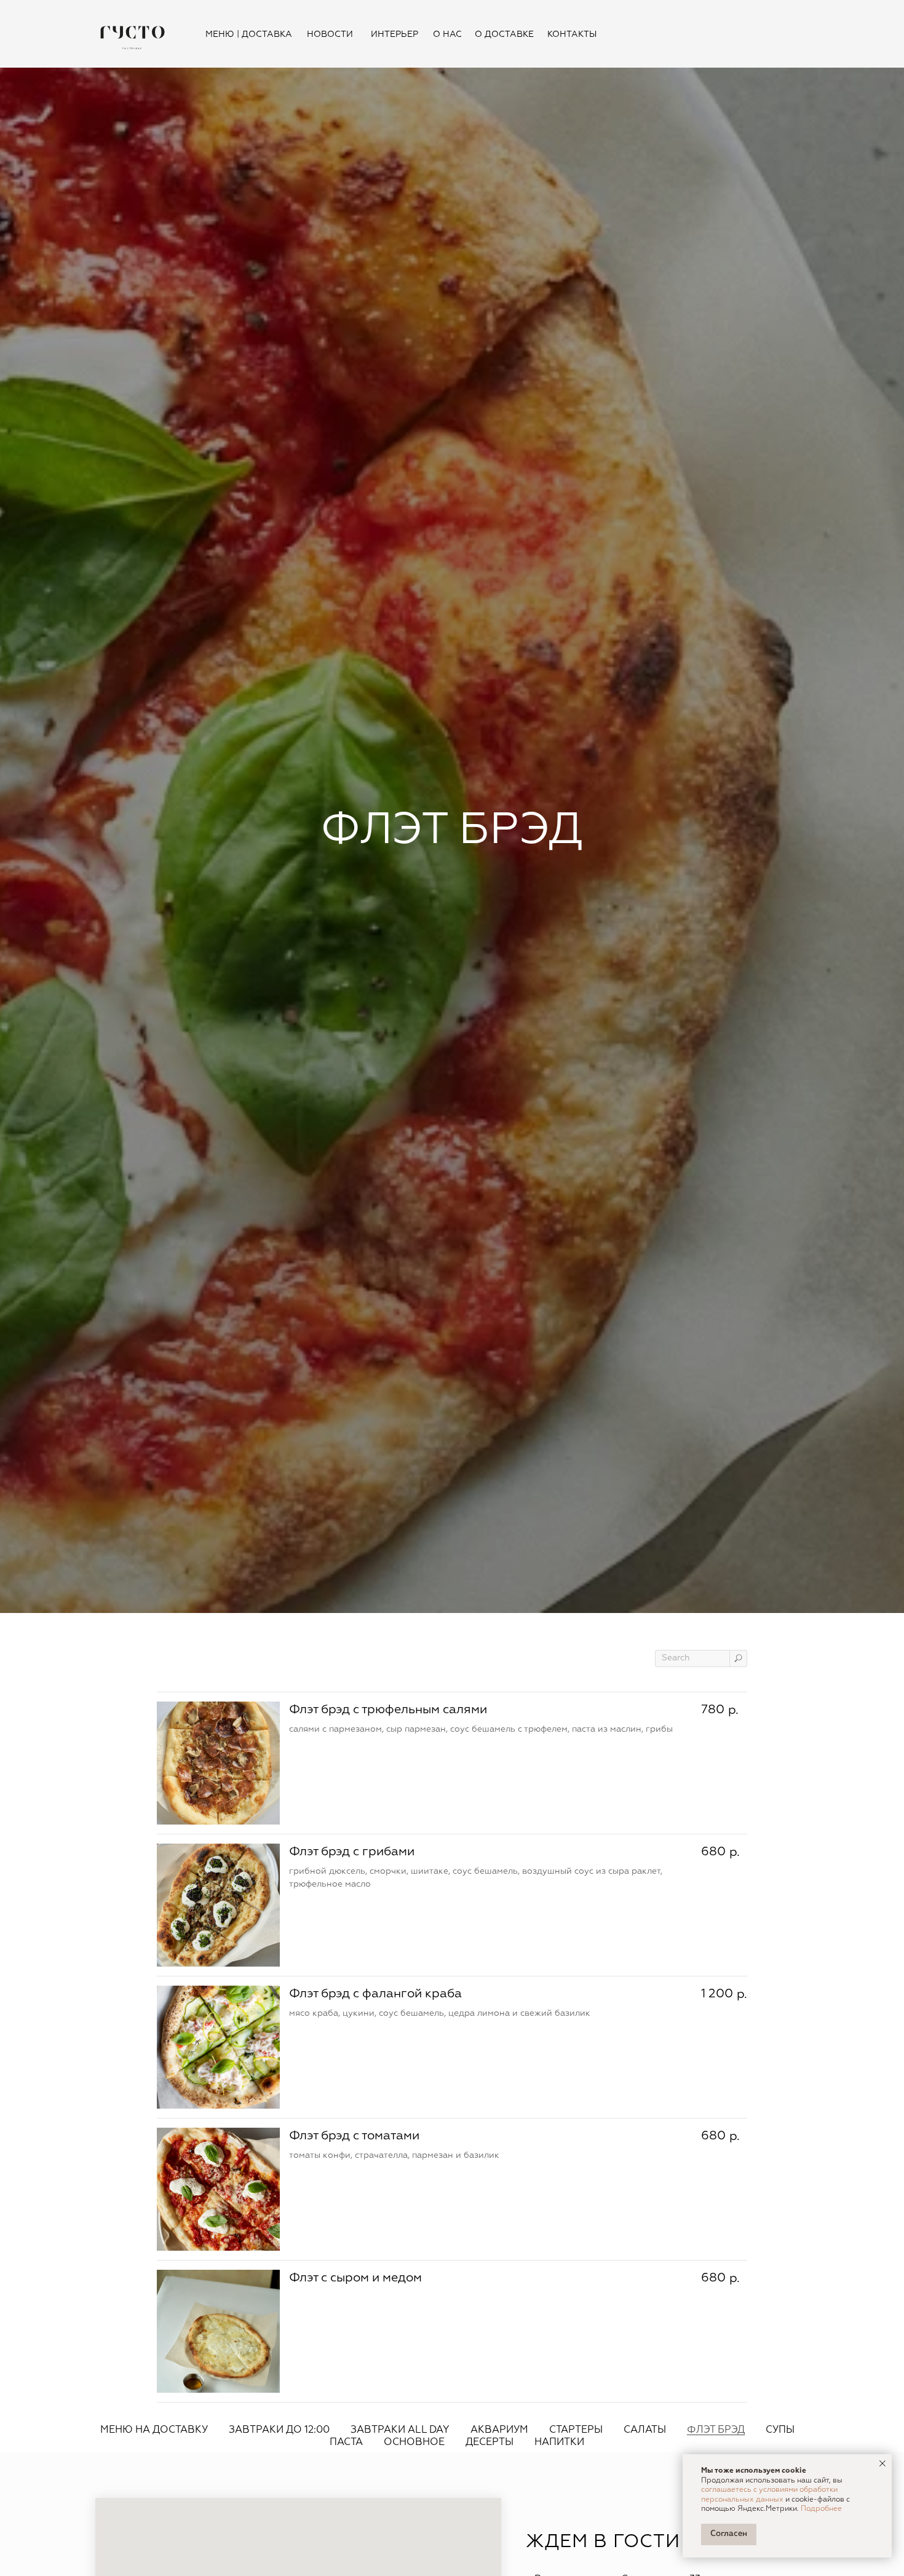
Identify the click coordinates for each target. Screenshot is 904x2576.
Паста (346, 2443)
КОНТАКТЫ (572, 34)
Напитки (559, 2443)
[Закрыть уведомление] (882, 2463)
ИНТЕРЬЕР (395, 34)
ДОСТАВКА (267, 34)
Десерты (490, 2443)
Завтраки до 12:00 (279, 2430)
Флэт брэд (716, 2430)
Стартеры (576, 2430)
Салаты (645, 2430)
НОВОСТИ (330, 34)
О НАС (447, 34)
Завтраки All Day (400, 2430)
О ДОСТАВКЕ (504, 34)
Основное (414, 2443)
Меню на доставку (154, 2430)
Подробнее (821, 2509)
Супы (780, 2430)
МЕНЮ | (222, 34)
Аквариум (499, 2430)
